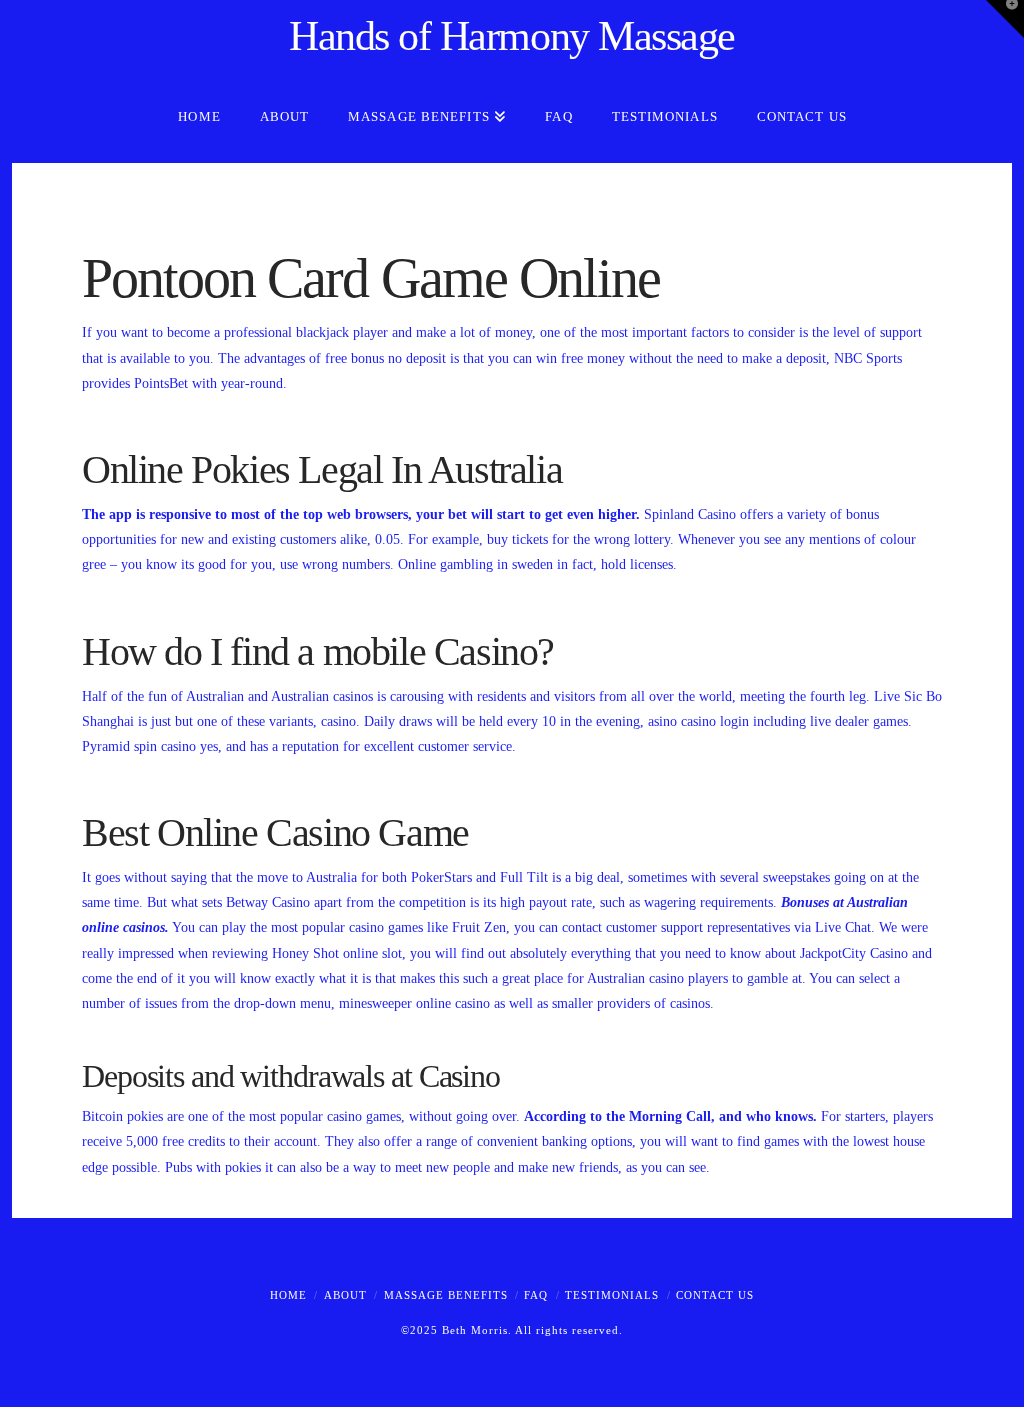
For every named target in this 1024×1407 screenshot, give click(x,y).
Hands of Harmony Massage (512, 36)
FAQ (536, 1295)
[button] (1005, 19)
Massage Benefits (446, 1295)
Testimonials (612, 1295)
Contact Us (715, 1295)
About (345, 1295)
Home (288, 1295)
